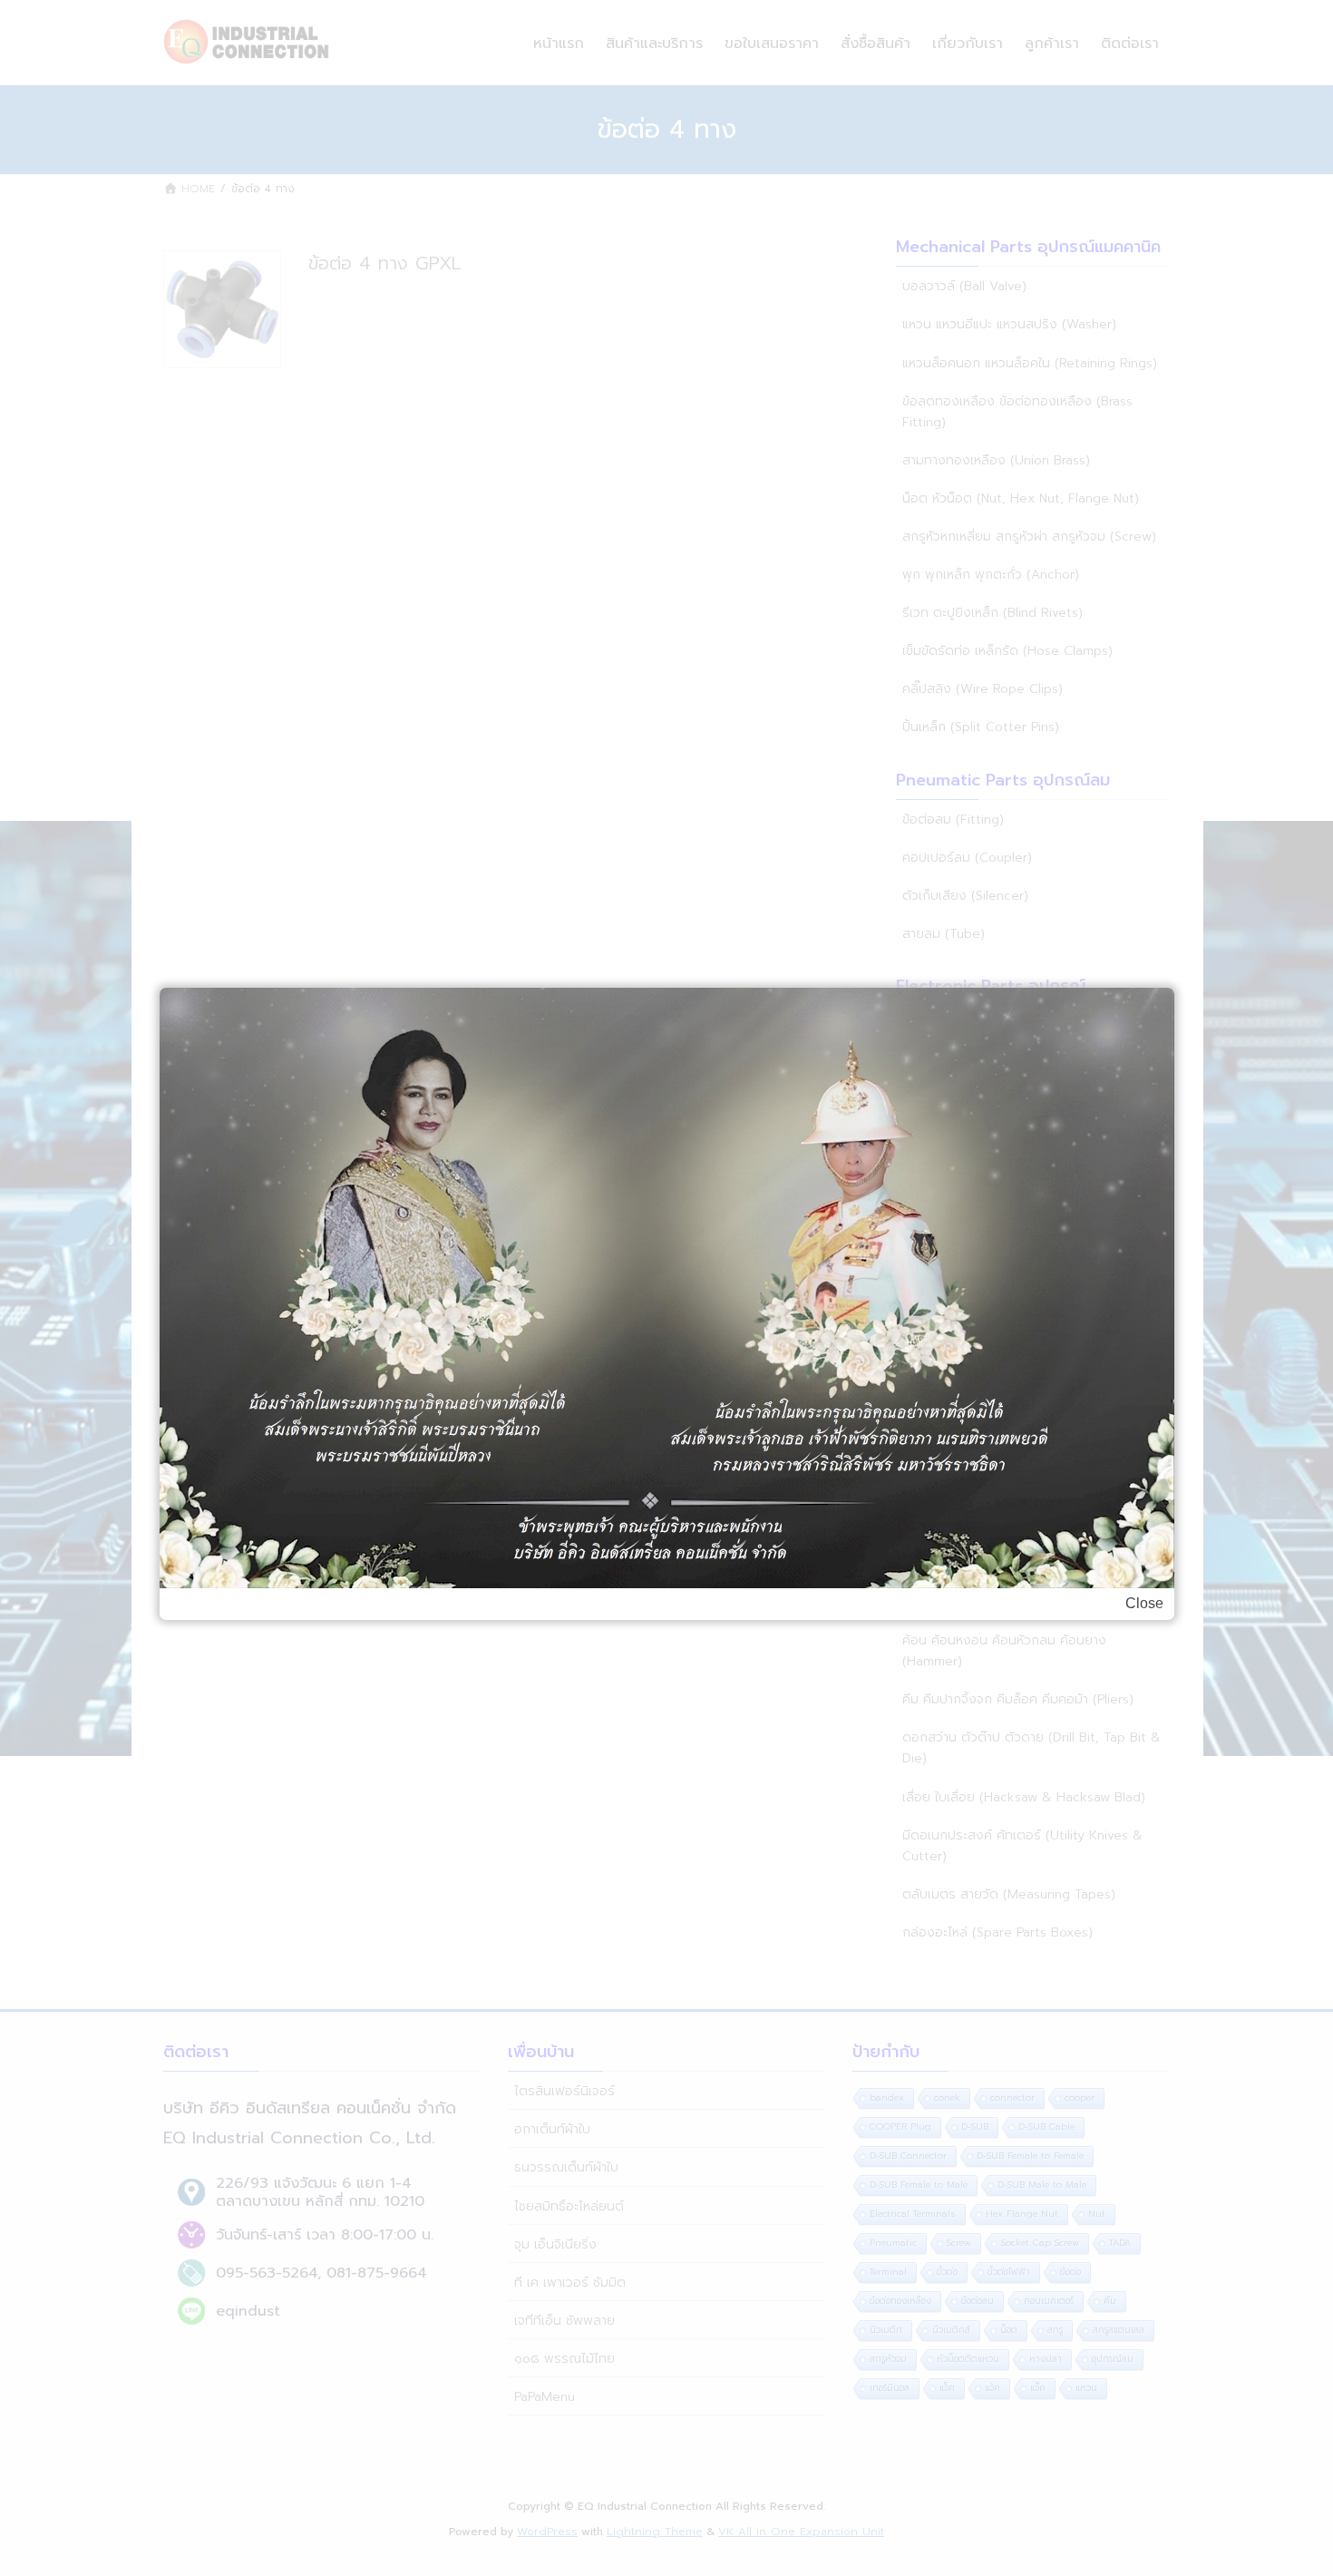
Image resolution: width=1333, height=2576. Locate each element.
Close (1144, 1603)
